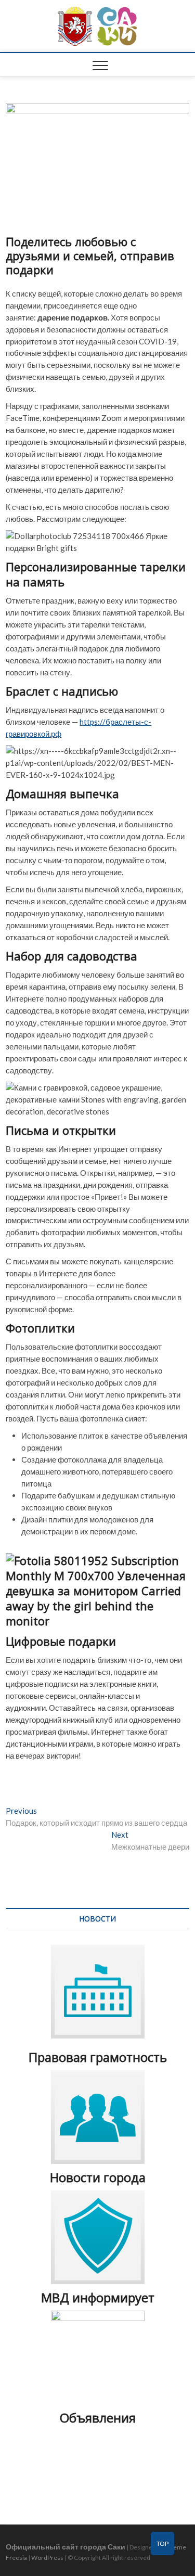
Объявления (98, 2418)
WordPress (47, 2558)
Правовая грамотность (98, 2057)
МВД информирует (98, 2297)
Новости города (98, 2177)
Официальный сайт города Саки (66, 2547)
